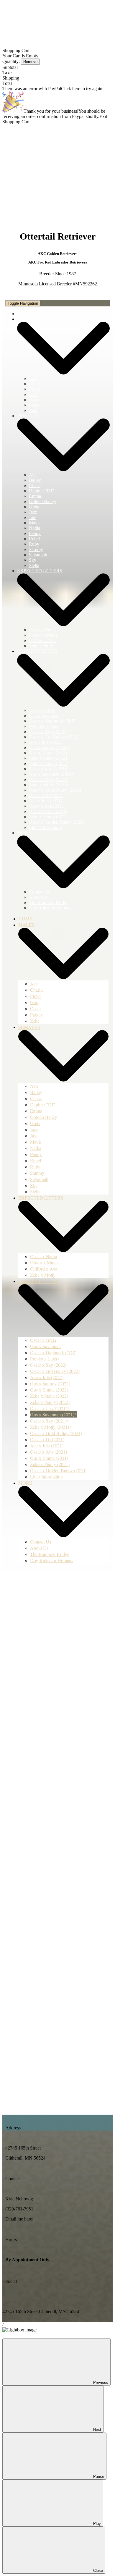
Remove (30, 62)
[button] (57, 605)
